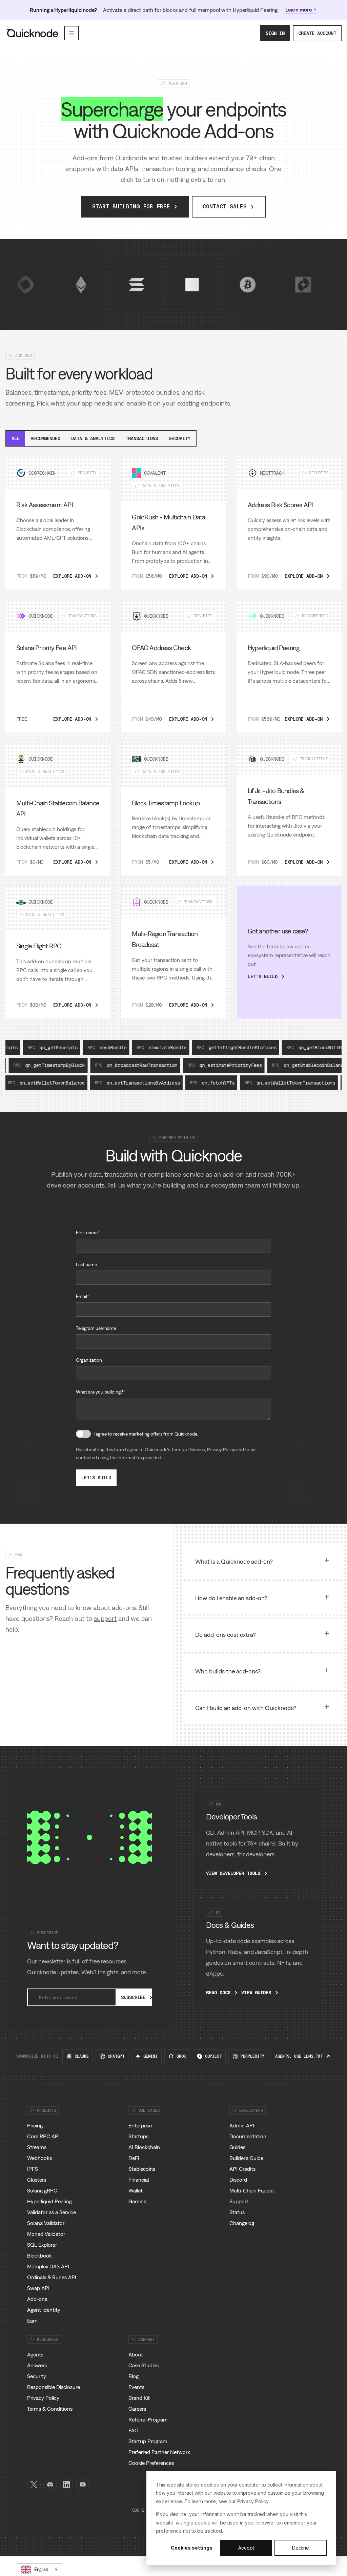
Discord (238, 2180)
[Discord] (50, 2485)
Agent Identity (44, 2310)
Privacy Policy (253, 2501)
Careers (137, 2409)
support (105, 1618)
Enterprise (140, 2125)
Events (136, 2387)
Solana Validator (46, 2223)
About (136, 2354)
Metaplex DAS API (48, 2266)
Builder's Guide (246, 2158)
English (41, 2569)
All (16, 438)
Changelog (242, 2223)
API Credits (242, 2169)
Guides (237, 2147)
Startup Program (148, 2441)
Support (239, 2201)
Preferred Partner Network (159, 2452)
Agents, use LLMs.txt (299, 2056)
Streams (37, 2147)
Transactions (142, 438)
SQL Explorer (42, 2245)
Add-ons (37, 2299)
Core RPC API (43, 2136)
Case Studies (144, 2365)
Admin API (242, 2125)
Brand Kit (139, 2398)
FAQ (134, 2430)
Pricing (35, 2125)
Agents (35, 2354)
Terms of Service (188, 1449)
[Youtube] (83, 2485)
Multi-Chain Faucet (252, 2190)
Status (237, 2212)
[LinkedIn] (66, 2485)
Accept (246, 2548)
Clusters (37, 2180)
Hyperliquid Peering (49, 2201)
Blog (134, 2376)
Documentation (248, 2136)
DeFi (134, 2158)
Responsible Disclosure (54, 2387)
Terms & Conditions (50, 2409)
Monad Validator (46, 2234)
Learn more (299, 9)
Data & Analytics (93, 438)
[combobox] (39, 2570)
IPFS (33, 2169)
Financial (139, 2180)
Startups (138, 2136)
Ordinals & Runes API (52, 2277)
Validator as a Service (52, 2212)
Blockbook (39, 2255)
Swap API (38, 2288)
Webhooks (39, 2158)
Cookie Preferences (151, 2463)
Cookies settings (192, 2548)
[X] (34, 2485)
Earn (32, 2321)
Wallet (136, 2190)
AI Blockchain (144, 2147)
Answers (37, 2365)
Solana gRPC (42, 2190)
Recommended (45, 438)
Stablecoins (142, 2169)
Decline (301, 2548)
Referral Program (148, 2419)
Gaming (137, 2201)
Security (180, 438)
